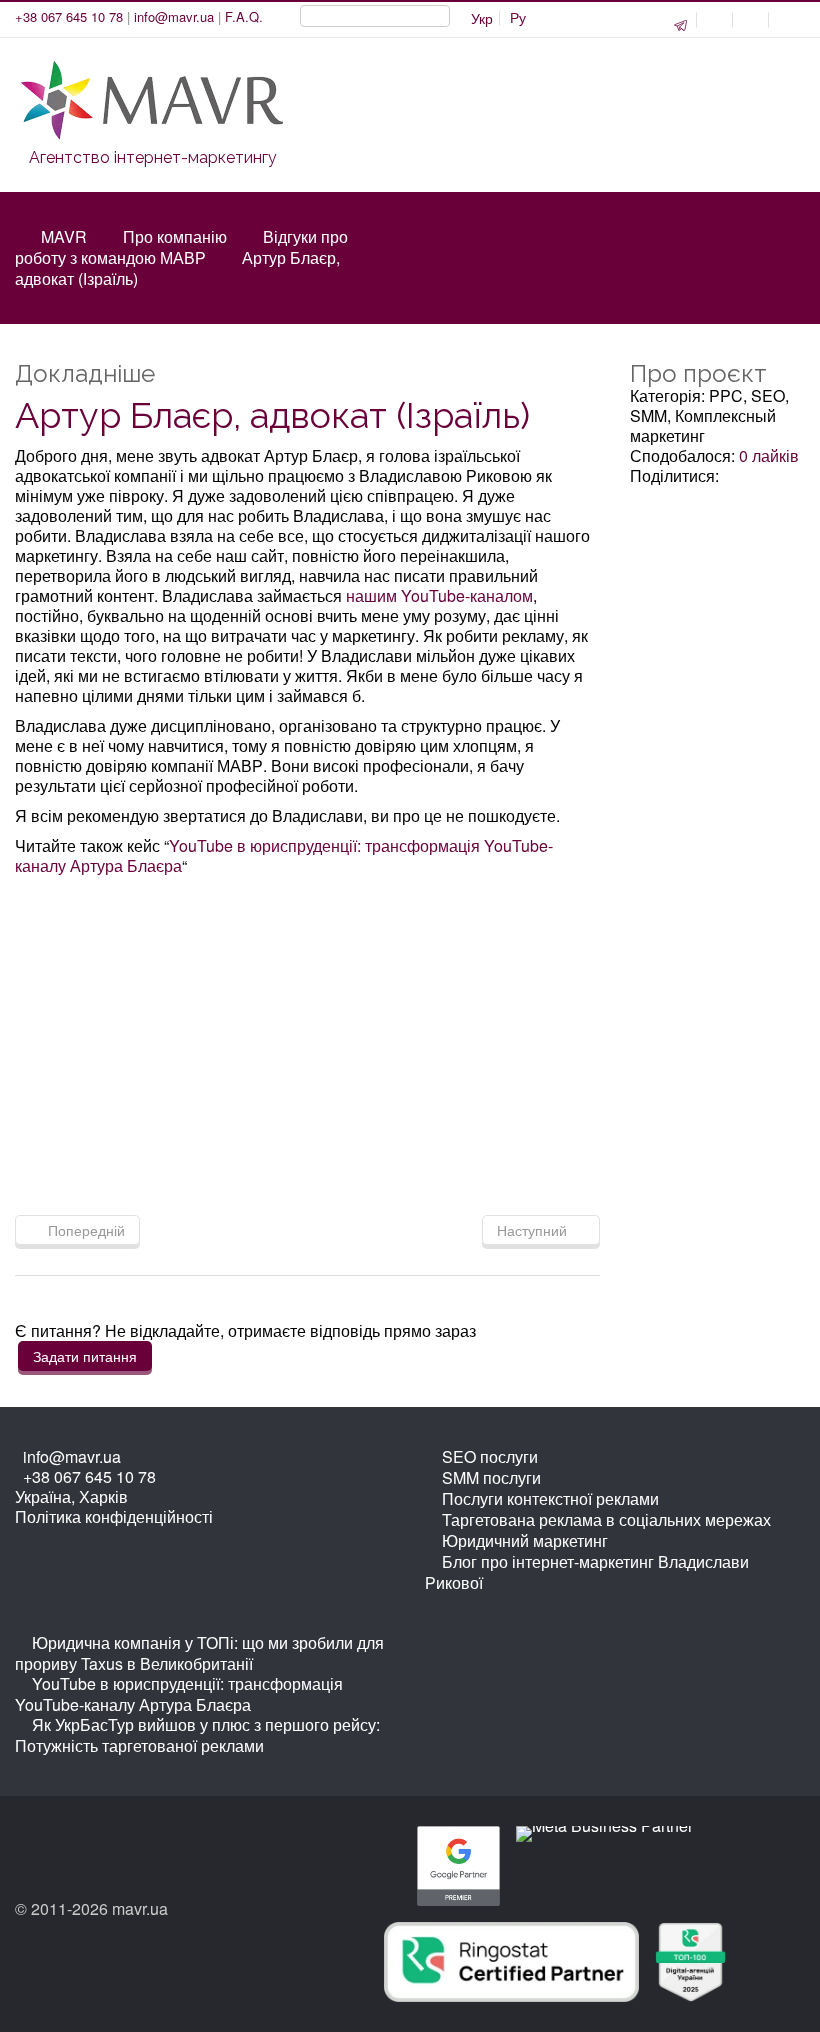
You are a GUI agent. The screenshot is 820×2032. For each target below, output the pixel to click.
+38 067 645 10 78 (69, 16)
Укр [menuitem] (482, 18)
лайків (769, 455)
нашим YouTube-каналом (439, 595)
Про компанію (175, 236)
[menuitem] (518, 18)
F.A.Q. (244, 16)
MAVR (64, 236)
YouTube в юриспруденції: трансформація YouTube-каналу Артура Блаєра (284, 855)
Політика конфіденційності (114, 1516)
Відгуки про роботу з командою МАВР (181, 247)
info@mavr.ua (174, 16)
